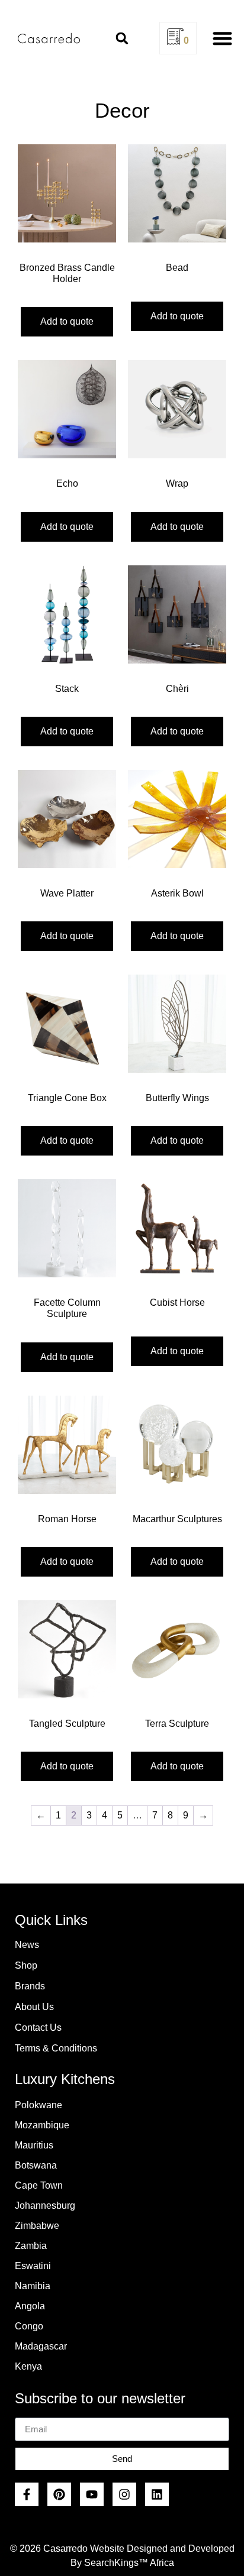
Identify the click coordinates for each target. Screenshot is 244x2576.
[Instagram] (124, 2494)
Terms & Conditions (56, 2048)
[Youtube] (92, 2494)
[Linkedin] (157, 2494)
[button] (122, 38)
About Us (34, 2007)
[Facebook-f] (27, 2494)
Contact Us (38, 2028)
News (27, 1945)
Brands (30, 1986)
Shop (26, 1965)
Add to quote (67, 321)
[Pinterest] (59, 2494)
